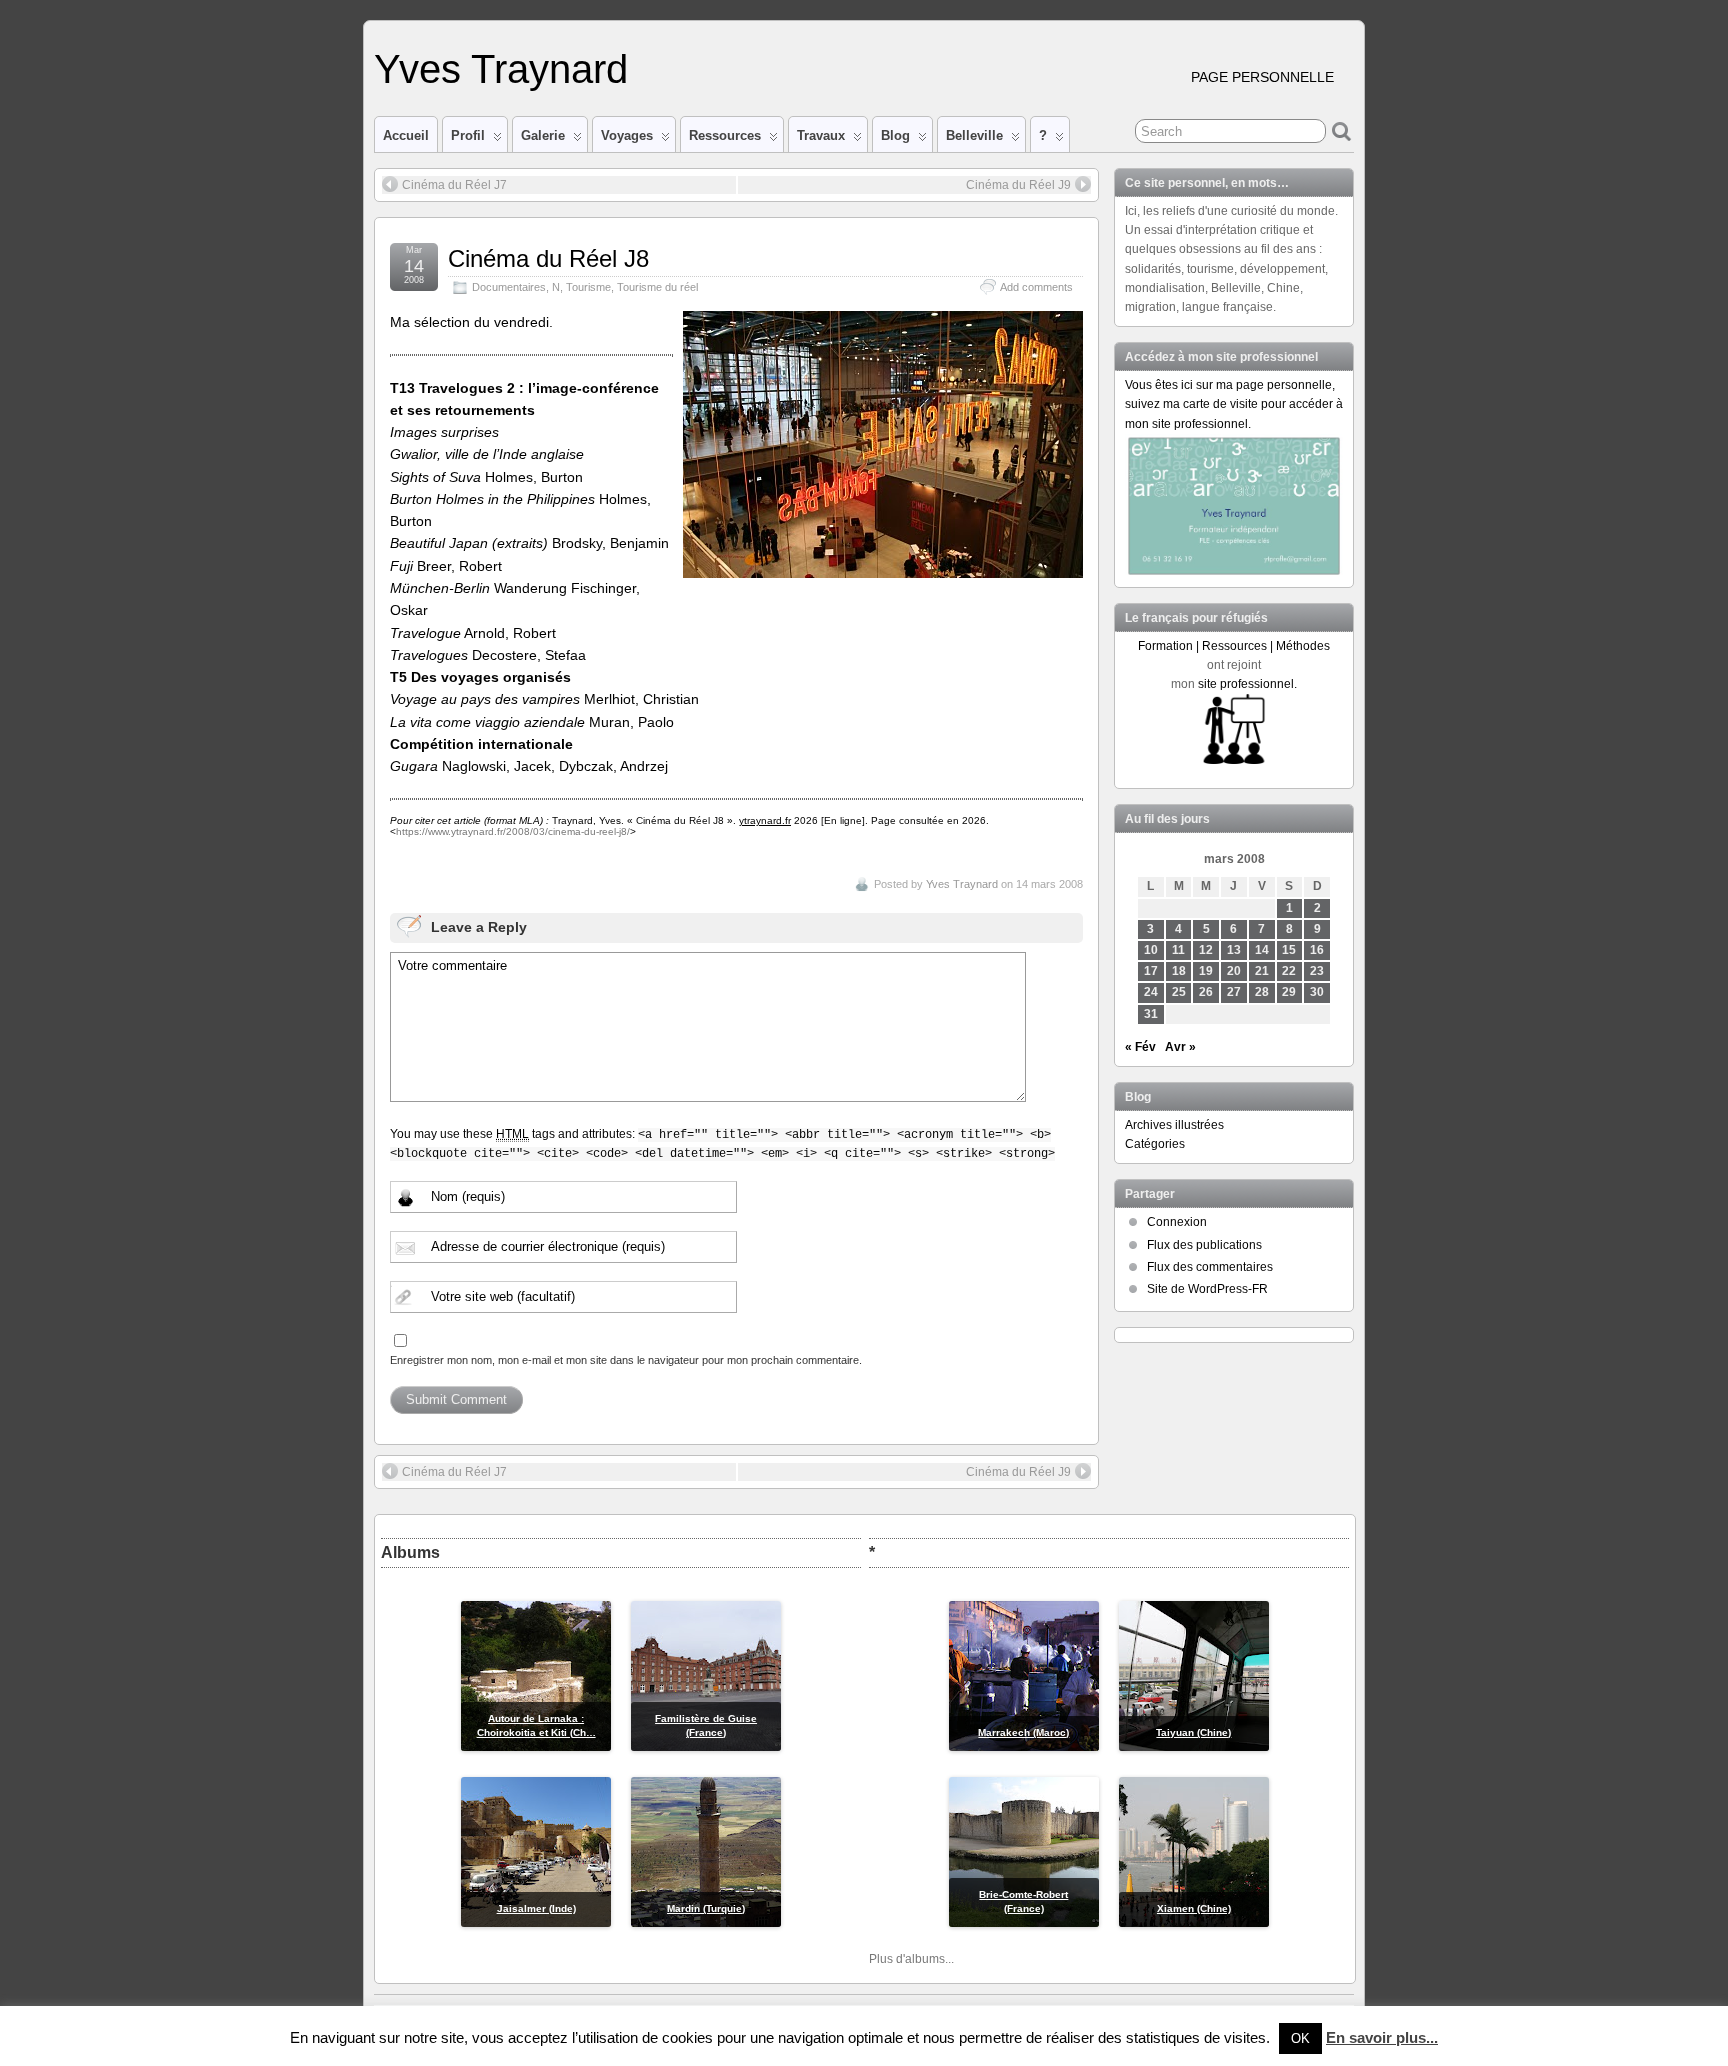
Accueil (406, 135)
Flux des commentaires (1210, 1267)
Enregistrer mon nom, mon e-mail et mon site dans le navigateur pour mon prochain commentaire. (626, 1360)
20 (1234, 971)
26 (1206, 992)
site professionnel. (1247, 684)
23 (1317, 971)
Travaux (821, 135)
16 (1317, 950)
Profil (468, 135)
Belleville (974, 135)
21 (1262, 971)
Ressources (725, 135)
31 (1151, 1014)
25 (1179, 992)
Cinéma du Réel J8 (548, 258)
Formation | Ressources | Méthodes (1234, 646)
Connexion (1177, 1222)
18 (1179, 971)
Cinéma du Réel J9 (1018, 185)
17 (1151, 971)
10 (1151, 950)
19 (1206, 971)
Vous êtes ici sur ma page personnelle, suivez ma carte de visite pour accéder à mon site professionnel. (1234, 404)
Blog (895, 135)
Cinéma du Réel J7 (454, 185)
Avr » (1180, 1047)
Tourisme (588, 287)
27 (1234, 992)
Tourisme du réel (657, 287)
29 (1289, 992)
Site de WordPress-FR (1207, 1289)
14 (1262, 950)
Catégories (1155, 1144)
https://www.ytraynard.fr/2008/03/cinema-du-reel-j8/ (513, 831)
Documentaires (509, 287)
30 (1317, 992)
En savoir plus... (1382, 2037)
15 (1289, 950)
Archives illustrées (1174, 1125)
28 (1262, 992)
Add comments (1036, 287)
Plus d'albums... (911, 1959)
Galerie (543, 135)
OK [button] (1300, 2038)
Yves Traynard (501, 69)
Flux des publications (1204, 1245)
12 (1206, 950)
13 (1234, 950)
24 (1151, 992)
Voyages (627, 135)
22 (1289, 971)
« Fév (1140, 1047)
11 (1178, 950)
